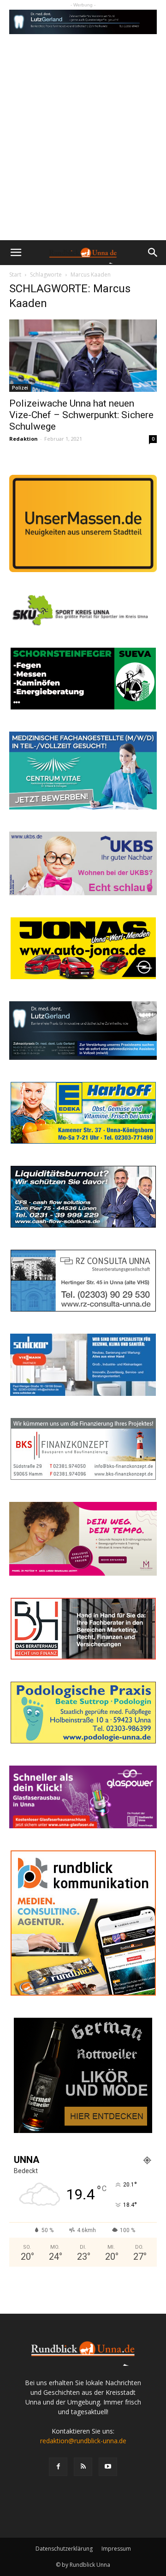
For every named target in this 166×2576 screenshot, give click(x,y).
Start (15, 275)
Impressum (116, 2549)
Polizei (20, 388)
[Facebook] (58, 2467)
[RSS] (83, 2467)
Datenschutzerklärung (64, 2549)
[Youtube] (108, 2467)
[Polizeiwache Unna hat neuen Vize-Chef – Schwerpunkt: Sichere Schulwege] (83, 356)
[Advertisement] (83, 153)
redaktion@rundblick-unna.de (83, 2441)
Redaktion (24, 439)
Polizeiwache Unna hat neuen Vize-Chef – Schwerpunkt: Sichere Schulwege (81, 415)
